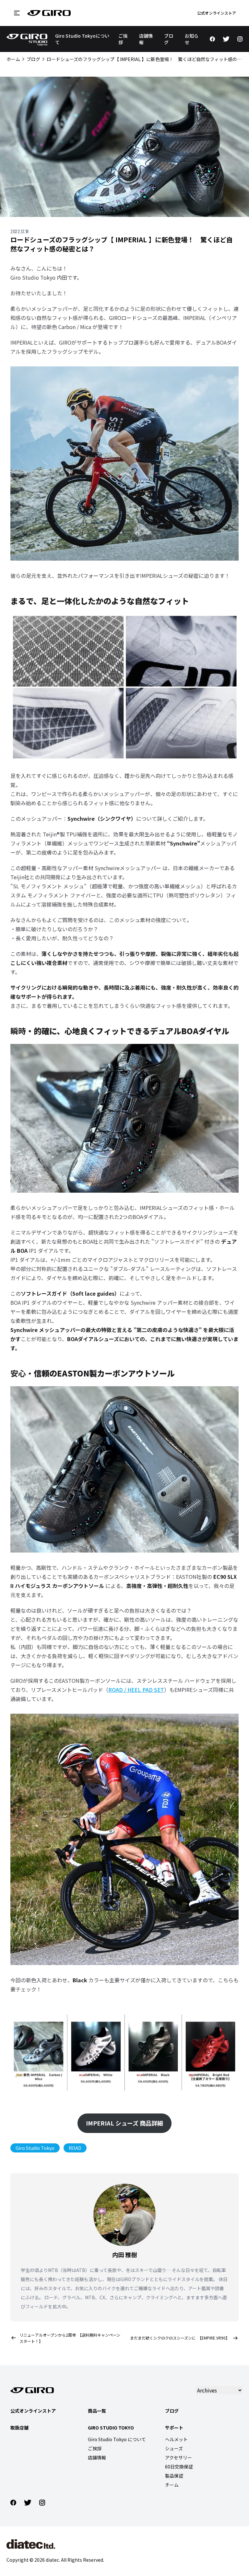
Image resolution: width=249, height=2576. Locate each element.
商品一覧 (97, 2411)
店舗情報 (97, 2457)
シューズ (174, 2448)
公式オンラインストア (217, 13)
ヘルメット (176, 2439)
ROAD (75, 2148)
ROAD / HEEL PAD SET (136, 1690)
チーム (172, 2485)
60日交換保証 (179, 2467)
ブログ (33, 59)
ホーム (13, 59)
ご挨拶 (95, 2448)
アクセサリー (178, 2457)
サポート (174, 2428)
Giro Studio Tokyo (35, 2148)
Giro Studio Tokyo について (117, 2439)
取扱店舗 (19, 2428)
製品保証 (174, 2476)
